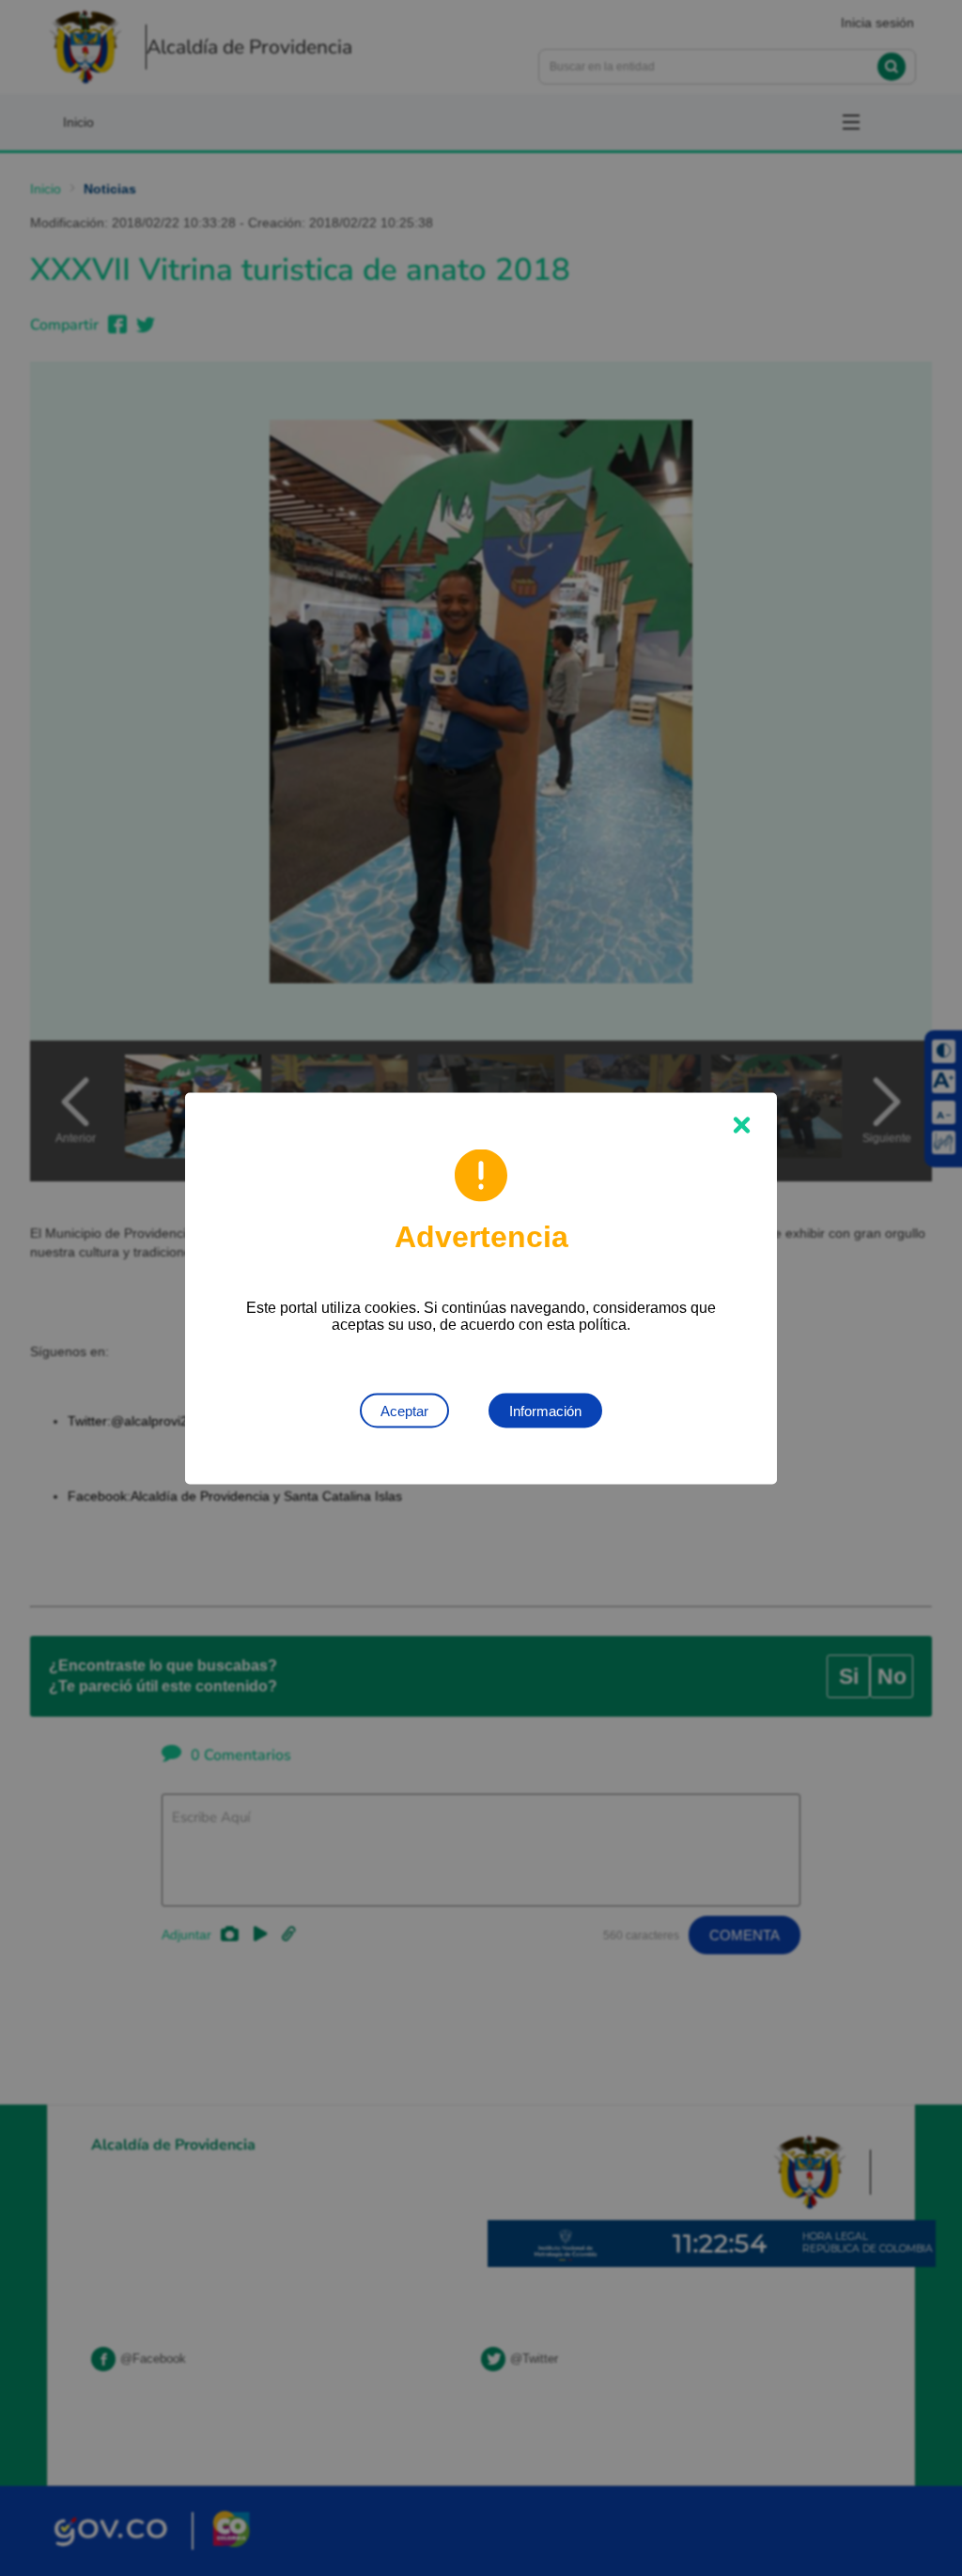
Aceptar (404, 1410)
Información (545, 1410)
